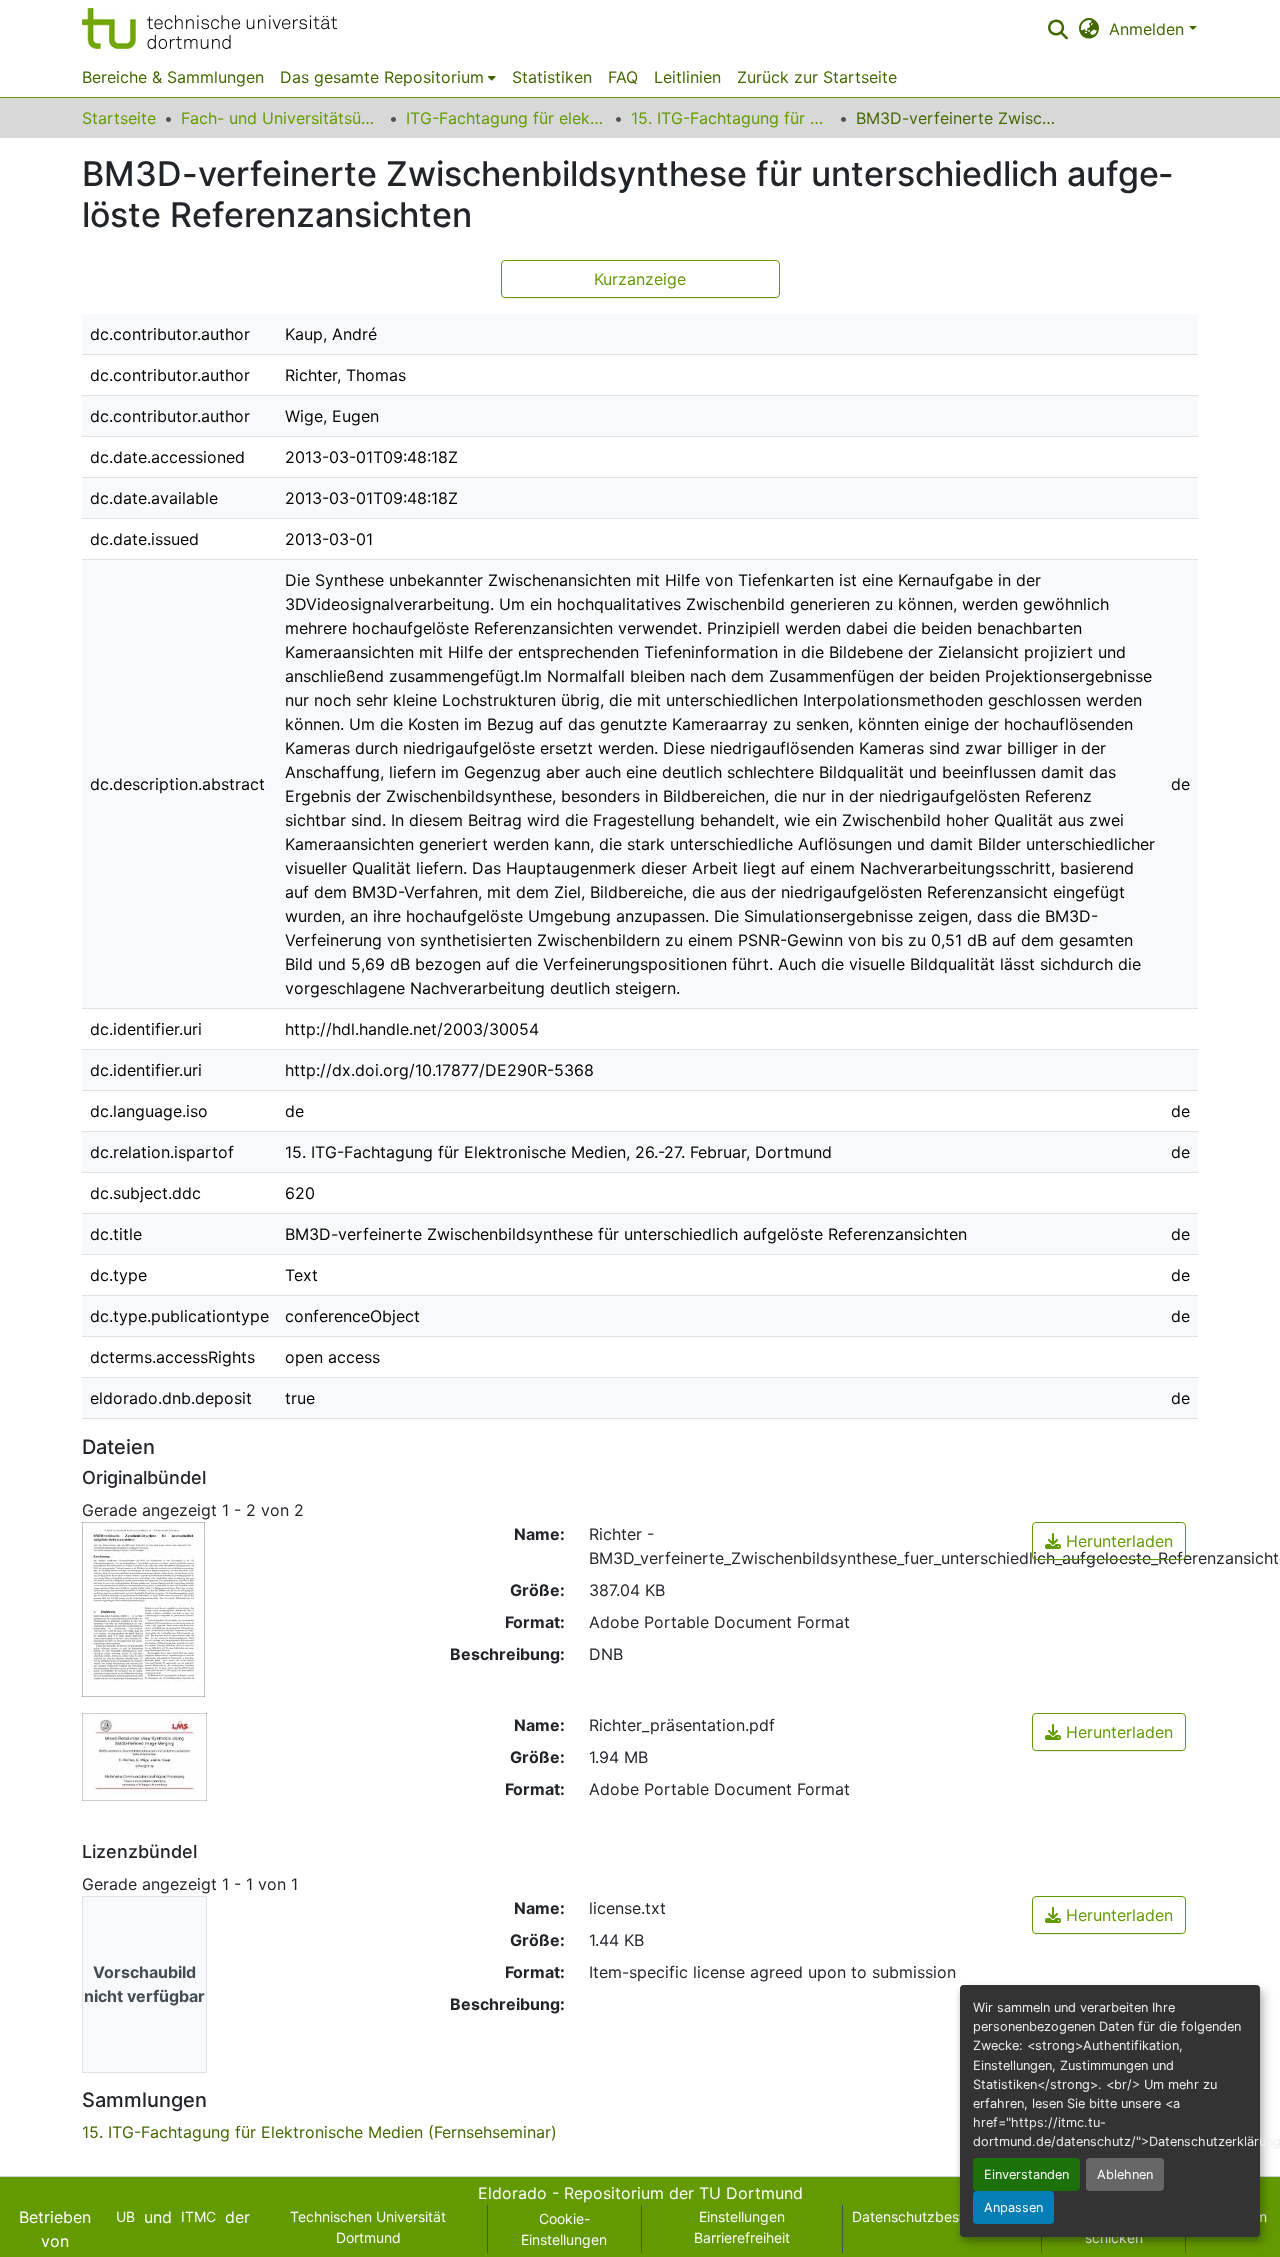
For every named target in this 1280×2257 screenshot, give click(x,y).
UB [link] (125, 2216)
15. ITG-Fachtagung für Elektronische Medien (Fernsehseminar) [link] (731, 118)
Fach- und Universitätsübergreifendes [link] (281, 118)
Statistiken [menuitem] (552, 77)
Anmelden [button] (1149, 29)
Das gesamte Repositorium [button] (382, 77)
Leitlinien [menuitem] (687, 77)
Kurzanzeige (640, 279)
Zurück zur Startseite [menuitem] (817, 77)
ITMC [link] (198, 2216)
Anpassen (1013, 2207)
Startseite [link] (119, 118)
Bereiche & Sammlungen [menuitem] (173, 77)
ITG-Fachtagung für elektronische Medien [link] (506, 118)
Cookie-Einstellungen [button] (564, 2229)
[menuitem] (388, 77)
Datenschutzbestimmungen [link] (942, 2216)
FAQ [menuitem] (623, 77)
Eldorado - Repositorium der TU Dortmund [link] (640, 2193)
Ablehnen (1125, 2174)
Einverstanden (1026, 2174)
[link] (1109, 1541)
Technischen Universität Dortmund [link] (368, 2227)
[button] (209, 28)
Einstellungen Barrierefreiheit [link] (742, 2227)
